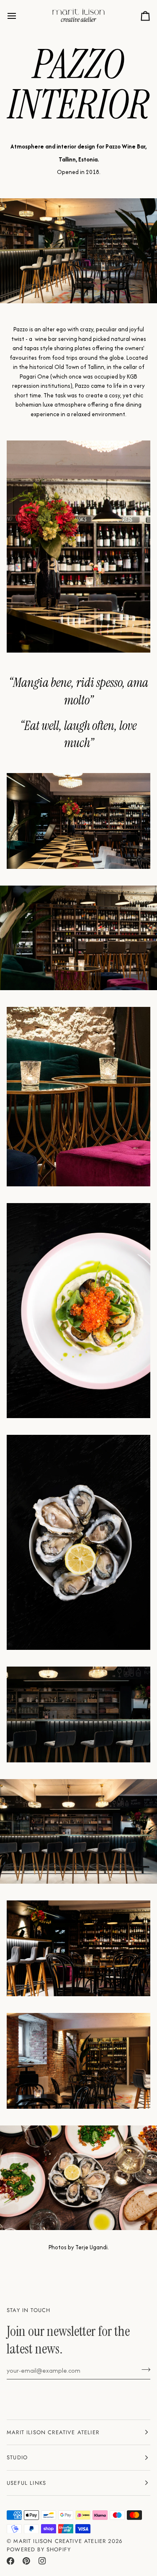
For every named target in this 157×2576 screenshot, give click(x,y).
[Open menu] (19, 16)
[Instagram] (42, 2561)
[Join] (143, 2369)
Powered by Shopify (39, 2549)
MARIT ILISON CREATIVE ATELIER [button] (53, 2432)
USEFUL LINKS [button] (26, 2483)
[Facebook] (10, 2561)
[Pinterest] (26, 2561)
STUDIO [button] (17, 2457)
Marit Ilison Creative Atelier (60, 2541)
